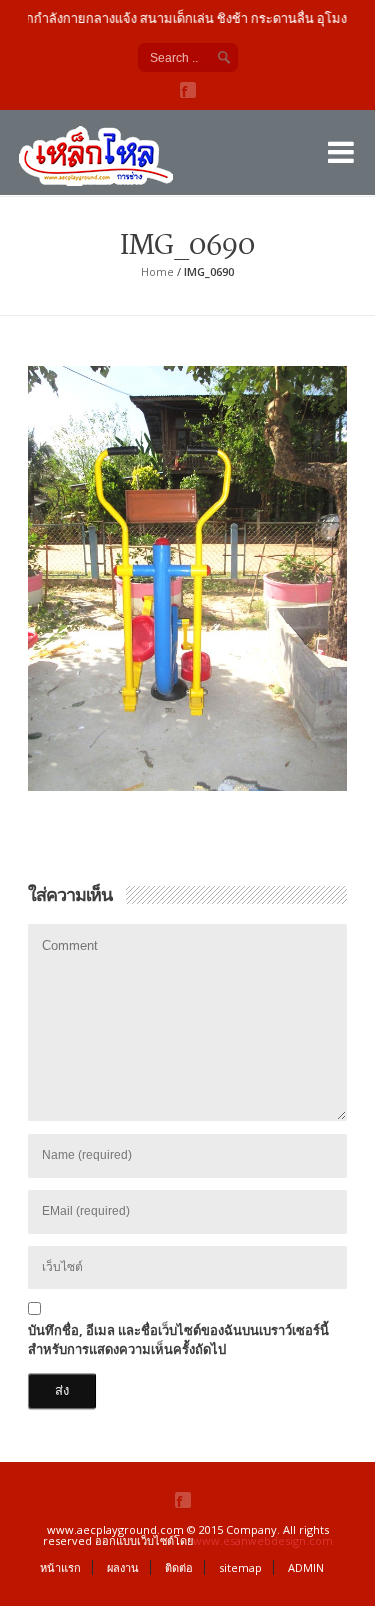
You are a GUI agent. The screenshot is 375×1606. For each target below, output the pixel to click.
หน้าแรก (60, 1567)
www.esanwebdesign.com (263, 1540)
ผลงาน (123, 1567)
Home (157, 271)
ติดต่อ (179, 1567)
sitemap (240, 1567)
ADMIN (306, 1567)
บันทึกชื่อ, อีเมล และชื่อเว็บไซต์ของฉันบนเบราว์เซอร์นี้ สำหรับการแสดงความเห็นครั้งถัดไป (178, 1340)
